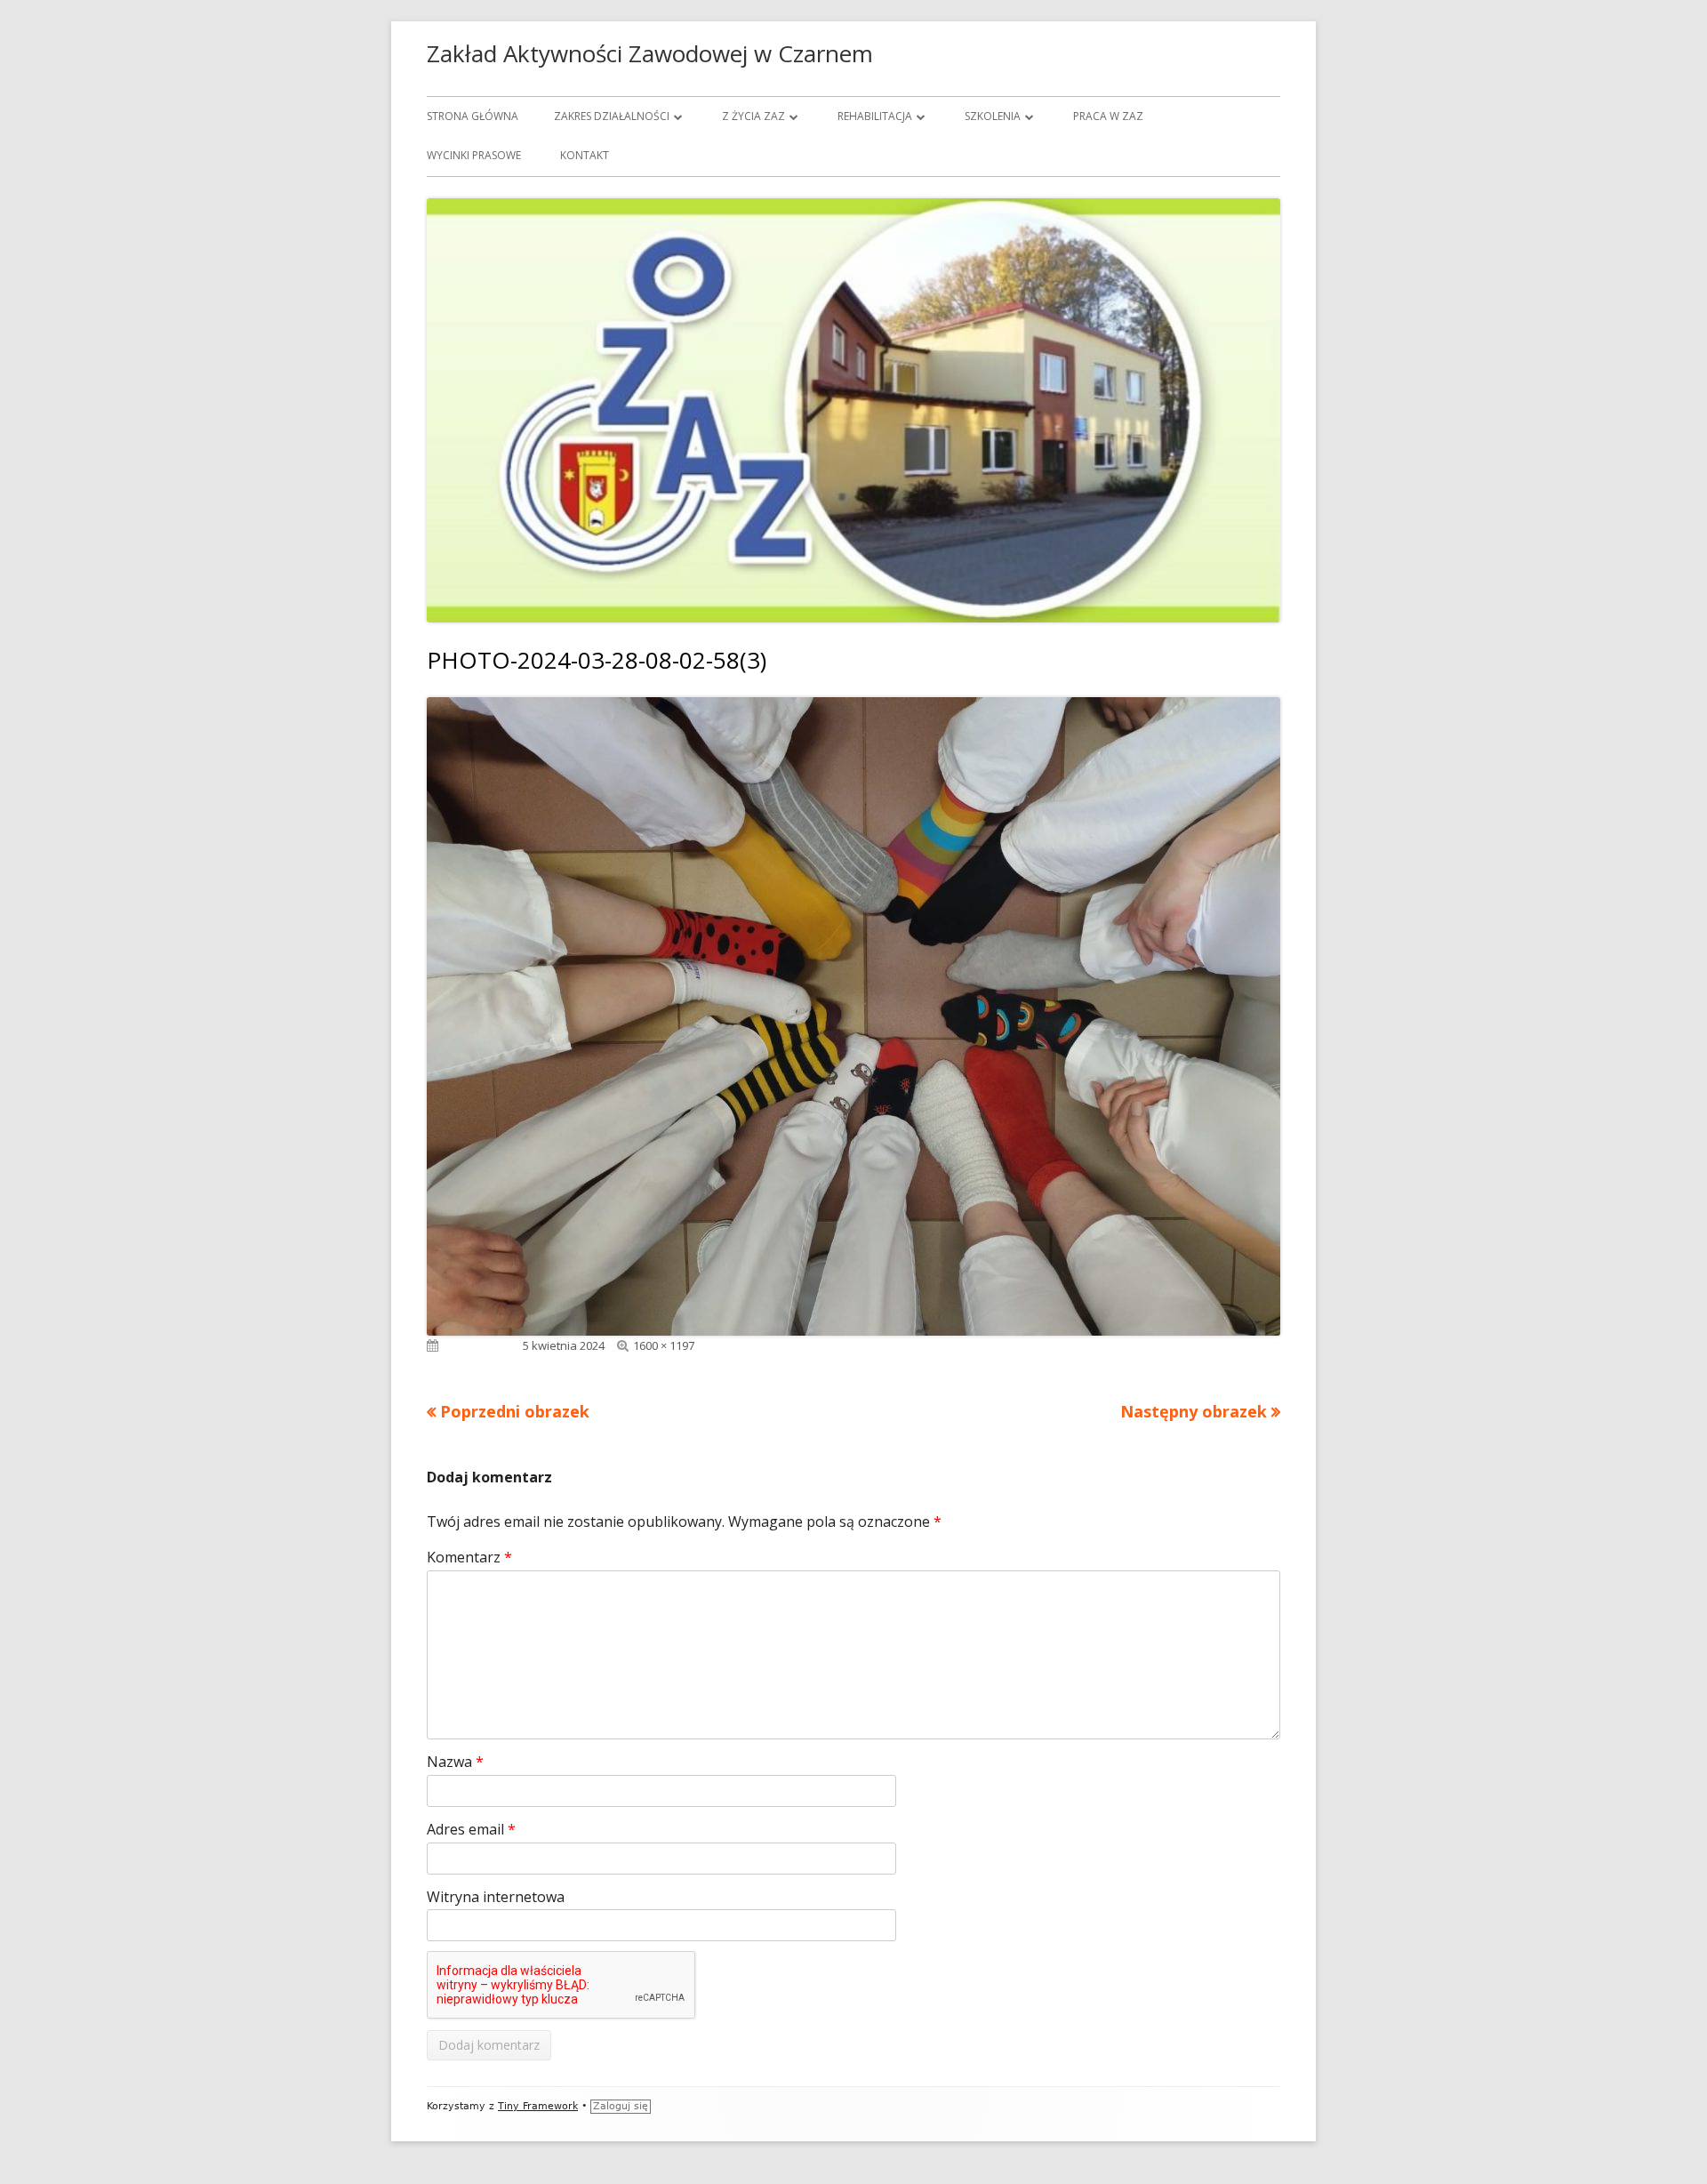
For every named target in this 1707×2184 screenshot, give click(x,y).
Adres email (471, 1829)
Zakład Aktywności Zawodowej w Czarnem (650, 53)
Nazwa (455, 1762)
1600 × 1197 (664, 1345)
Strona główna (473, 116)
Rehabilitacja (875, 116)
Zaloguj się (621, 2106)
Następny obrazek (1194, 1411)
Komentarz (469, 1557)
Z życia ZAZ (753, 116)
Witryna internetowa (496, 1897)
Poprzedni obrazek (515, 1411)
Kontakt (585, 155)
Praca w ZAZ (1108, 116)
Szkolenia (993, 116)
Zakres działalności (612, 116)
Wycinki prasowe (474, 155)
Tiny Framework (538, 2106)
